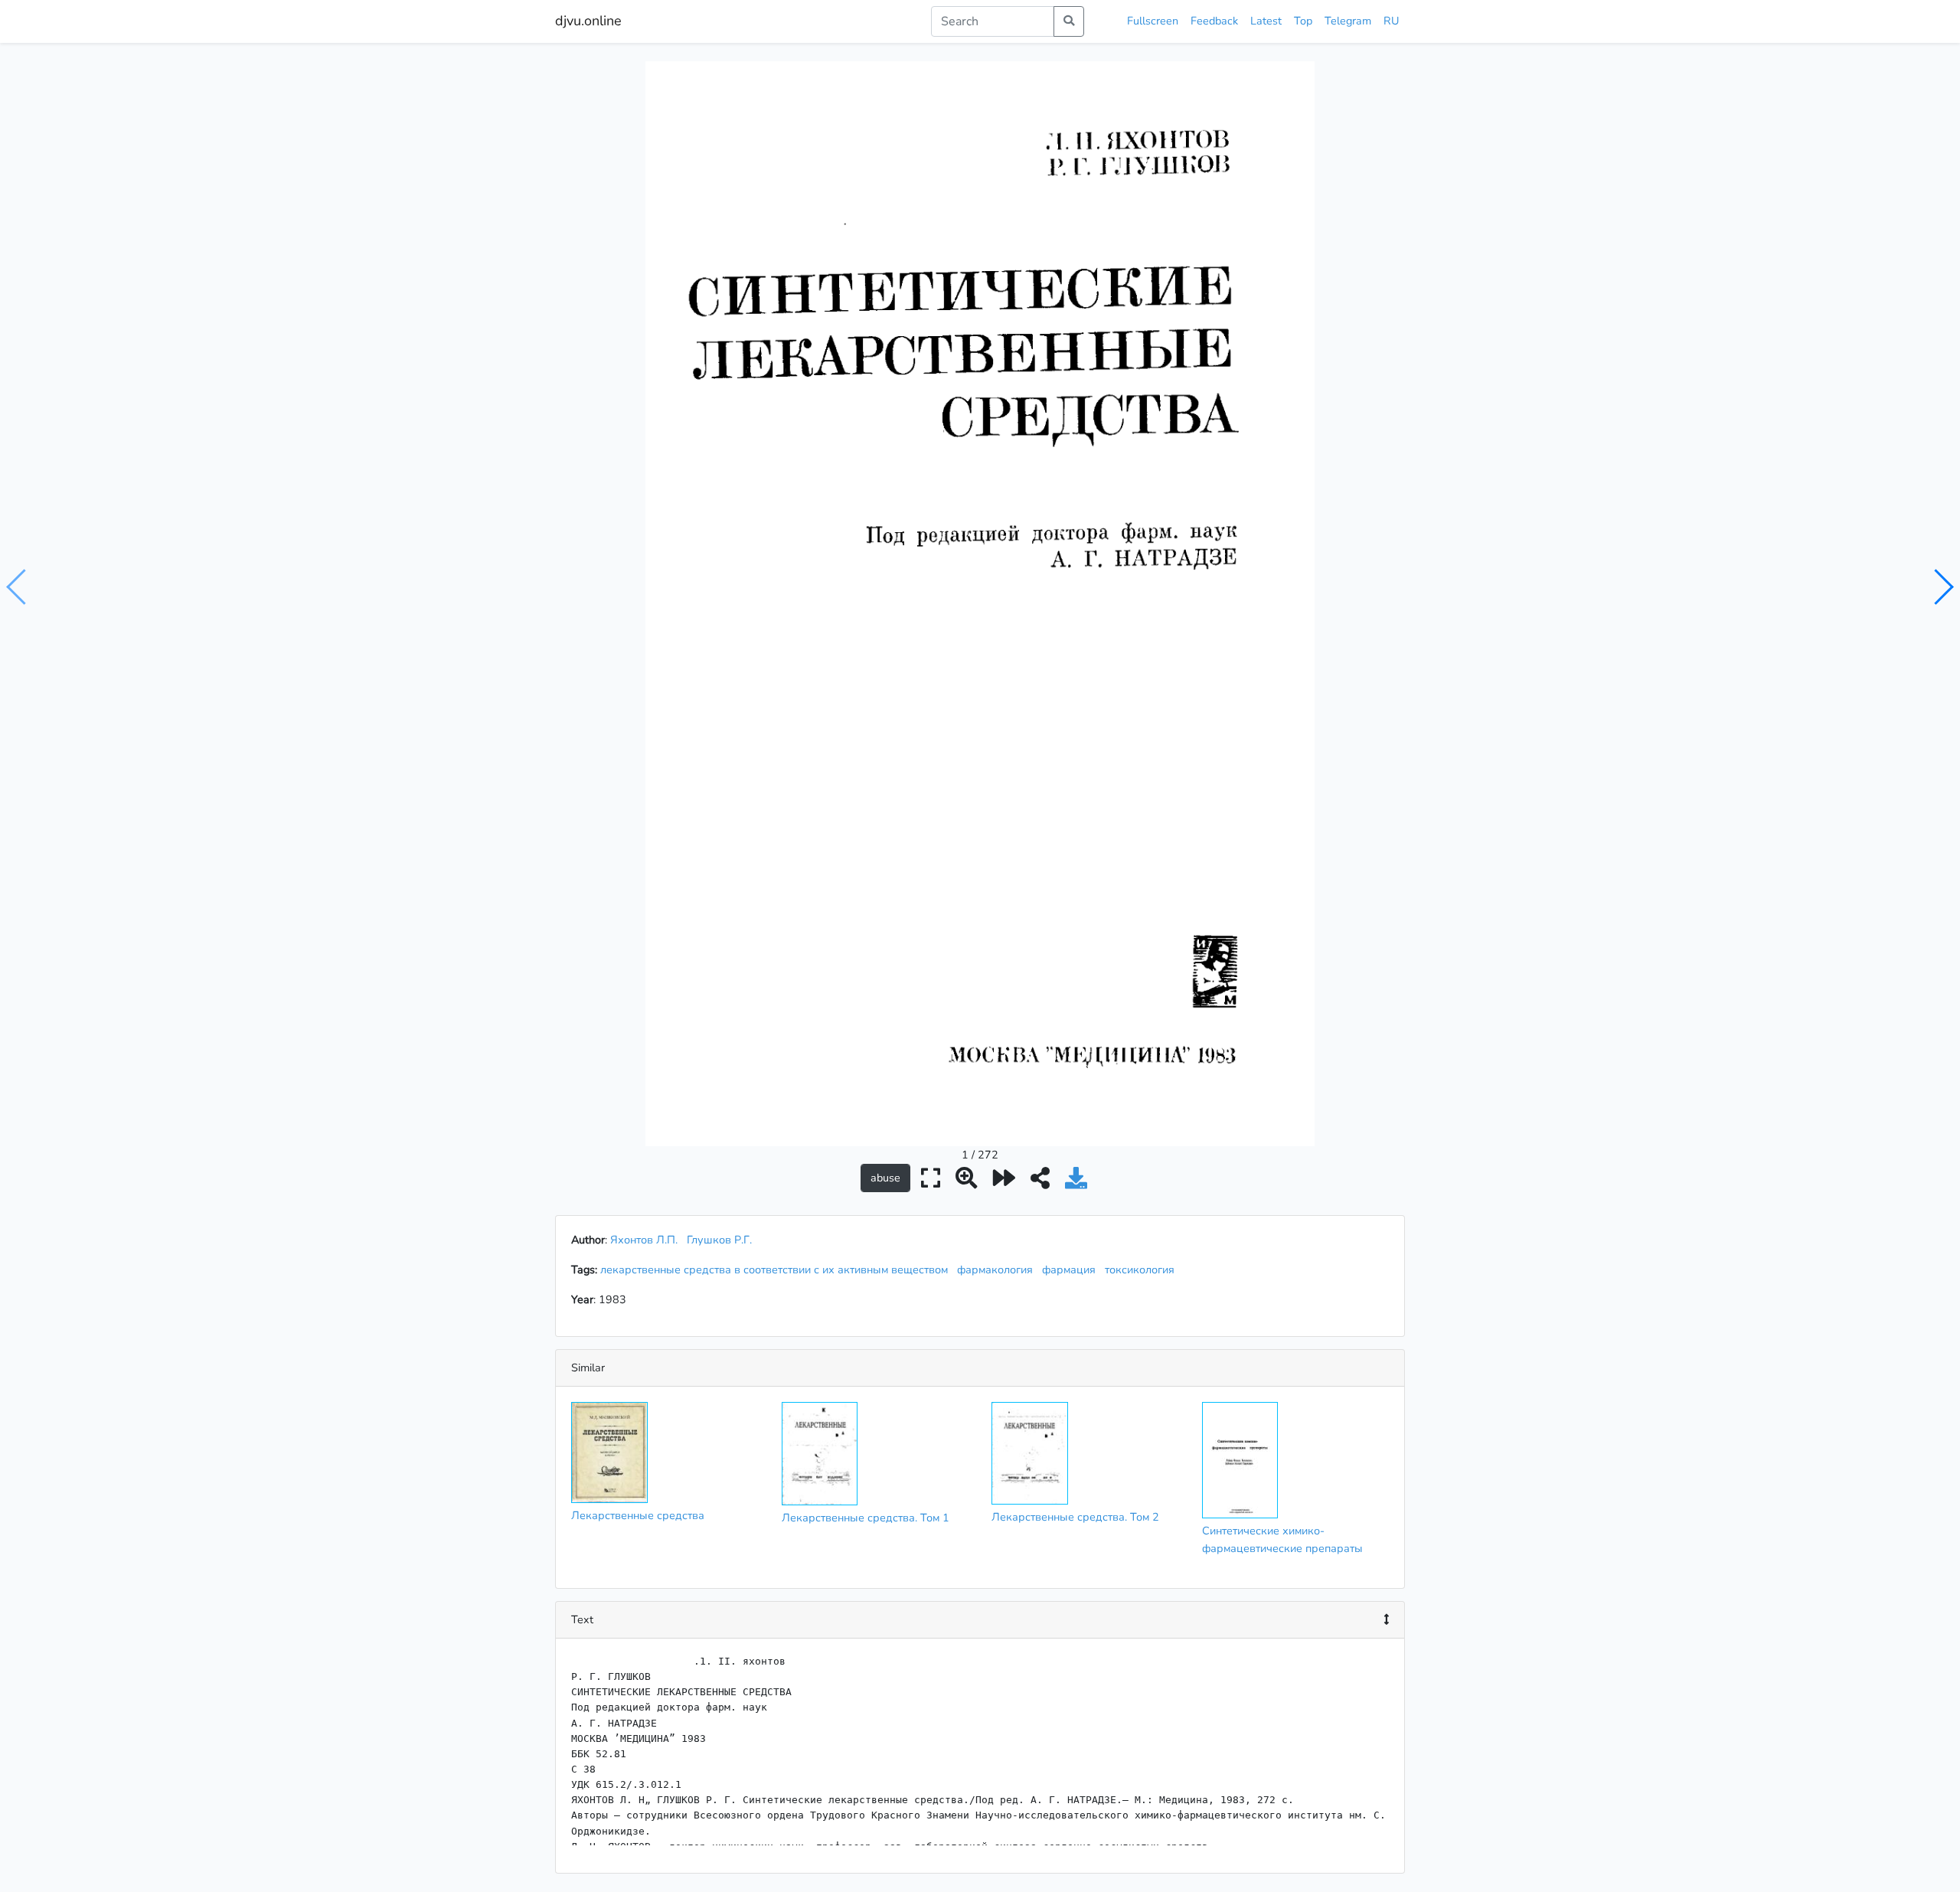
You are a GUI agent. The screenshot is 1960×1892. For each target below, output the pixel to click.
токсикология (1143, 1270)
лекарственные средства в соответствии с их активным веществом (777, 1270)
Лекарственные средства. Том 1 (866, 1518)
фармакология (998, 1270)
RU (1391, 21)
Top (1303, 21)
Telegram (1348, 21)
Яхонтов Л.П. (644, 1240)
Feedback (1214, 21)
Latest (1266, 21)
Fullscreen (1153, 21)
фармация (1072, 1270)
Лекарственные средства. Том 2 (1075, 1517)
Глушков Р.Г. (719, 1240)
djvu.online (588, 21)
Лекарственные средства (638, 1515)
